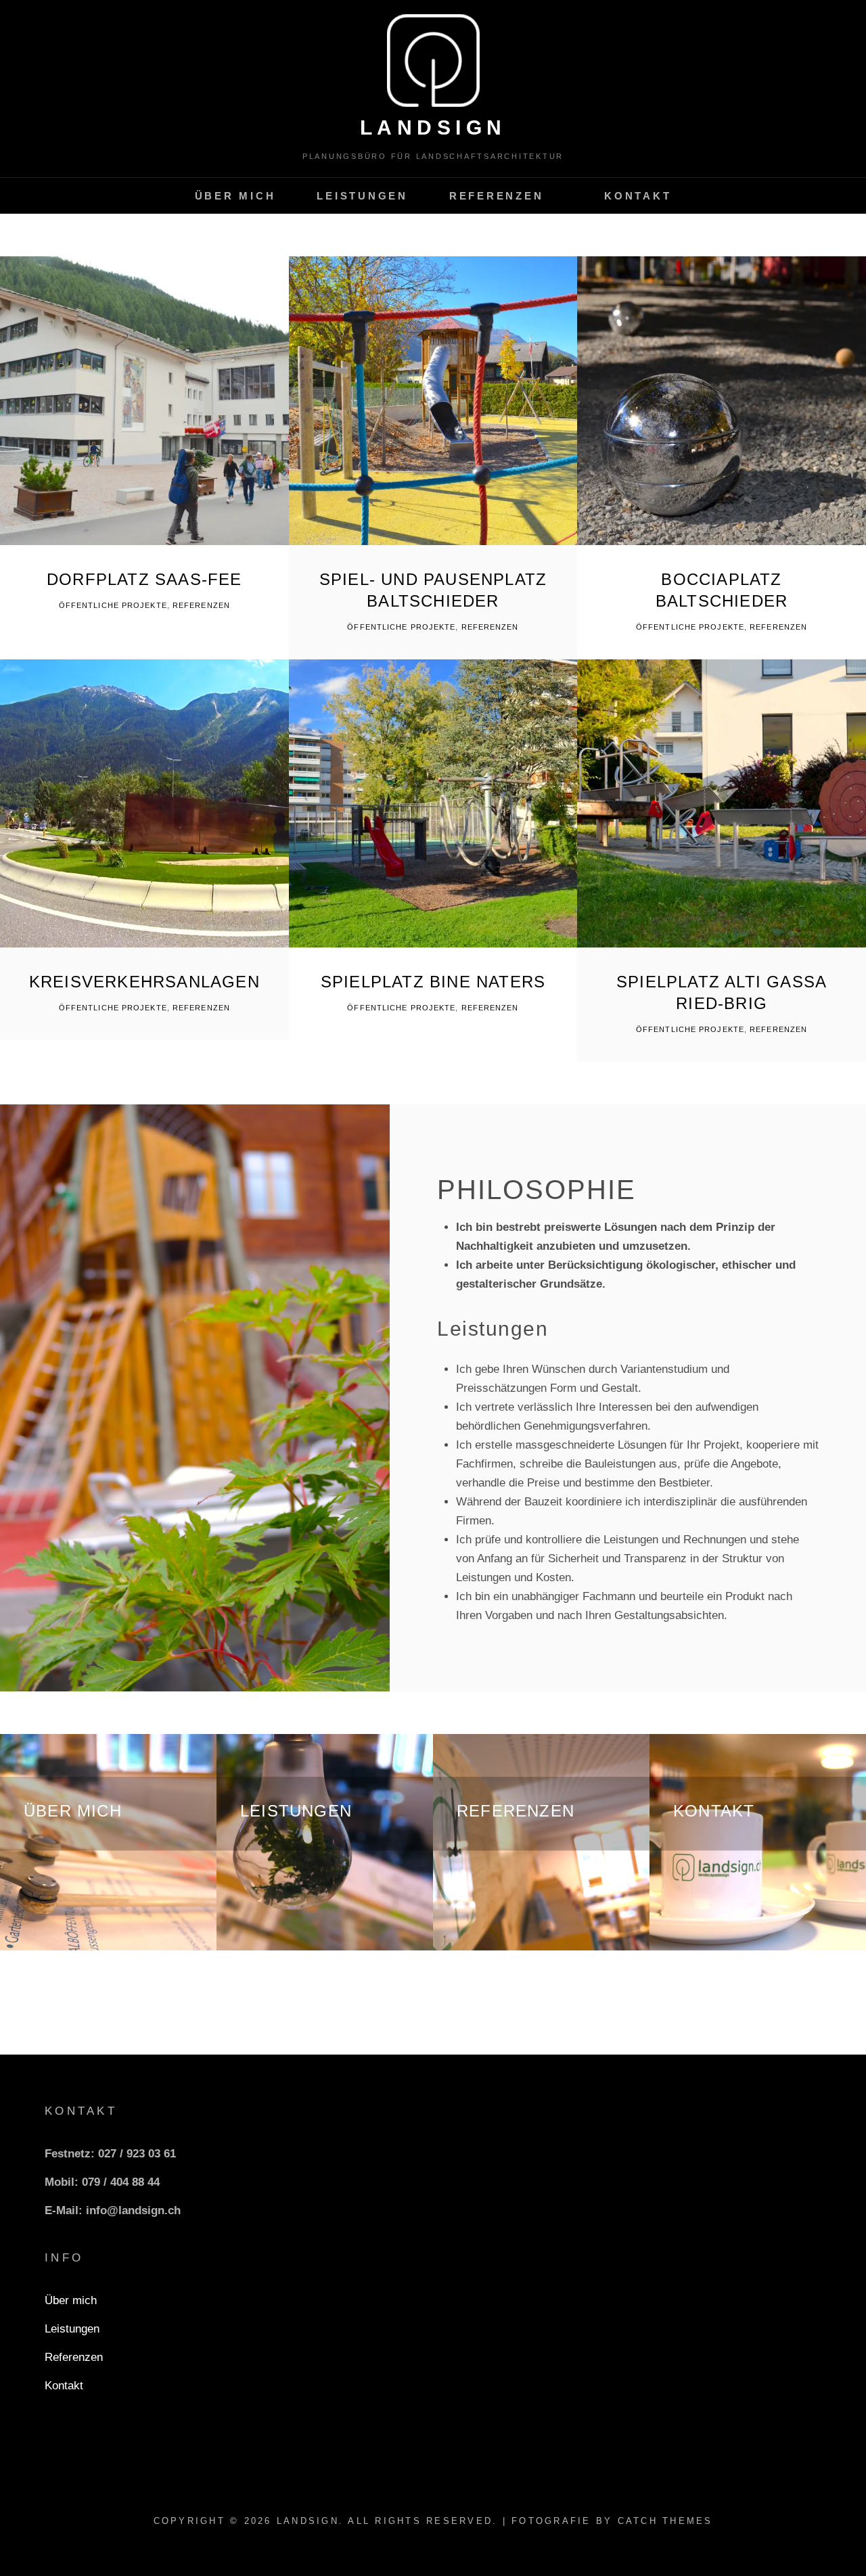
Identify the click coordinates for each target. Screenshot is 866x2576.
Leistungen (362, 196)
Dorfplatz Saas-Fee (144, 579)
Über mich (235, 196)
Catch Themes (665, 2521)
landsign (433, 127)
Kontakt (638, 196)
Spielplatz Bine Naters (433, 982)
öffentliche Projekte (113, 605)
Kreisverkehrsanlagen (144, 982)
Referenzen (497, 196)
